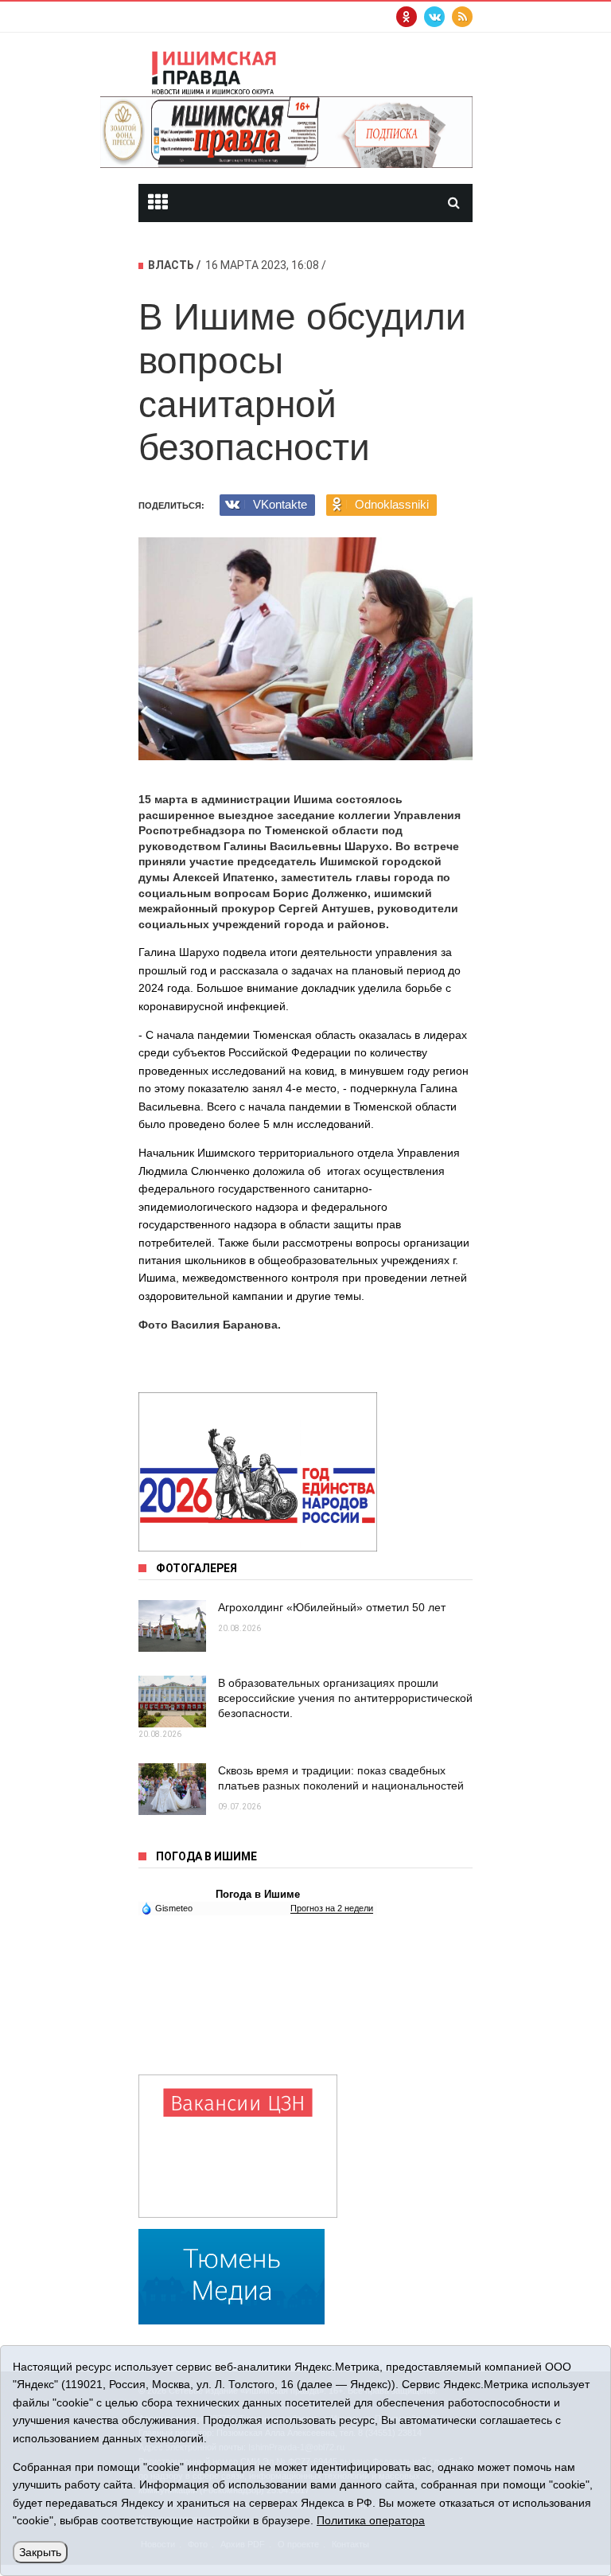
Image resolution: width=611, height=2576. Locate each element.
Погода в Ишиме (258, 1894)
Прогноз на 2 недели (332, 1908)
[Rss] (462, 17)
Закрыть (40, 2552)
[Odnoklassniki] (407, 17)
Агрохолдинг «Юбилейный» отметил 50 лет (332, 1607)
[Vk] (434, 17)
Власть (171, 265)
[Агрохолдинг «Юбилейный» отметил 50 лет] (172, 1626)
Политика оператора (371, 2520)
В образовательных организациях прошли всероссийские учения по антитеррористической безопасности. (345, 1698)
